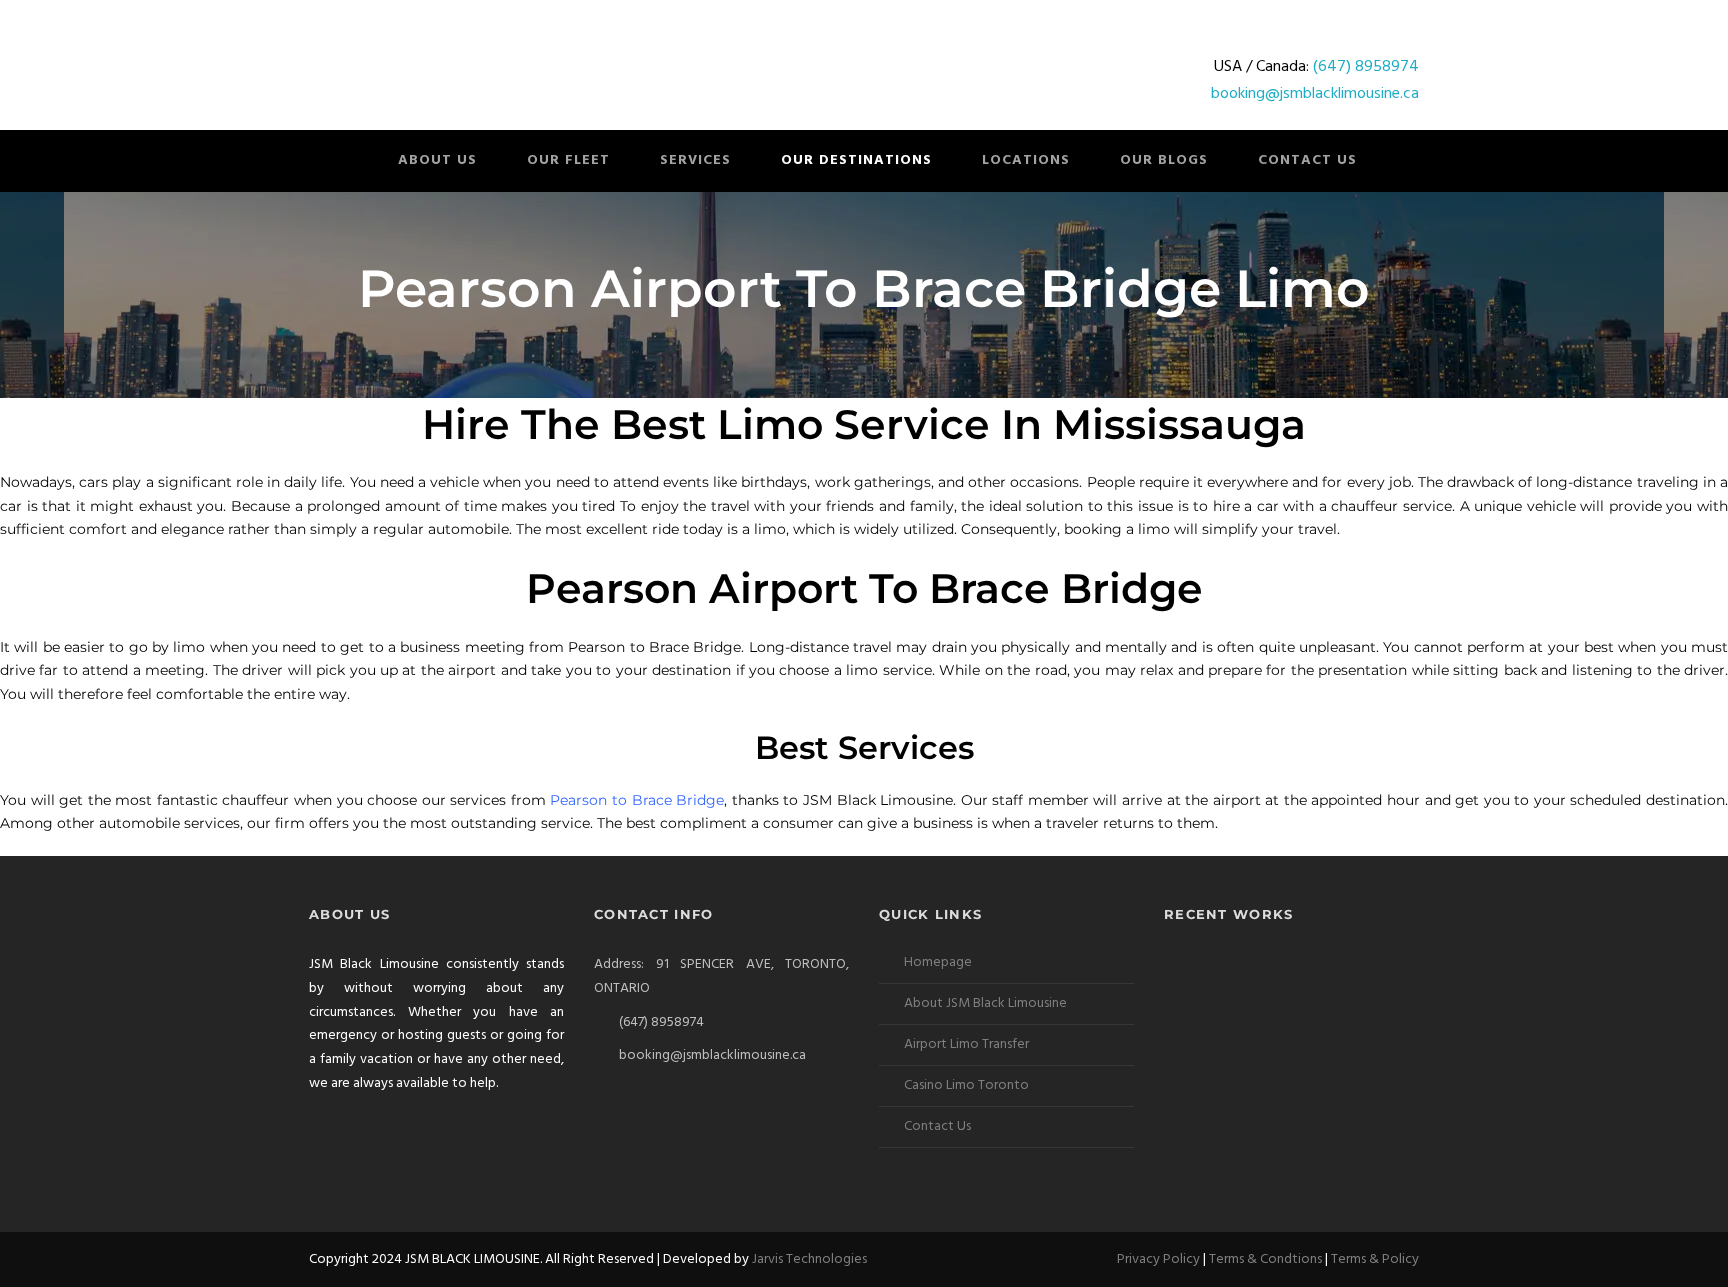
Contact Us (1307, 160)
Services (695, 160)
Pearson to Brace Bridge (637, 800)
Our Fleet (568, 160)
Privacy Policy (1158, 1259)
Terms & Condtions (1265, 1259)
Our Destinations (856, 160)
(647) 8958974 (1366, 67)
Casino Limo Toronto (966, 1085)
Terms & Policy (1375, 1259)
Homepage (938, 962)
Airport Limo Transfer (966, 1044)
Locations (1026, 160)
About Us (437, 160)
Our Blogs (1164, 160)
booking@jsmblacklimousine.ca (1315, 94)
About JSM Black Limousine (985, 1003)
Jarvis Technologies (809, 1259)
